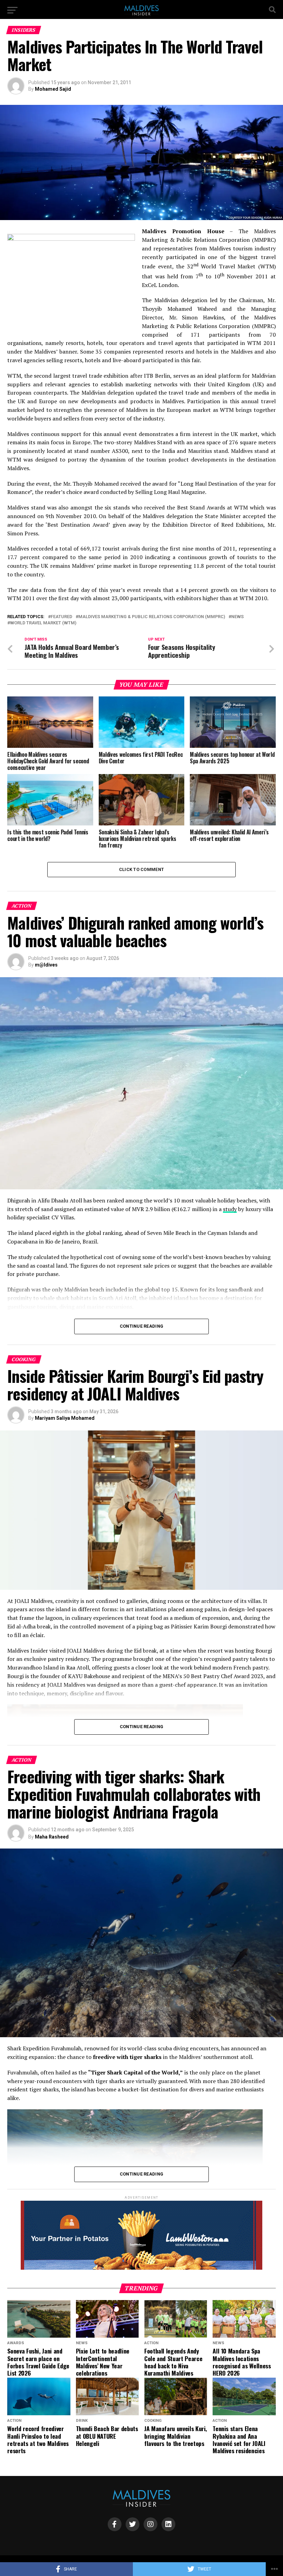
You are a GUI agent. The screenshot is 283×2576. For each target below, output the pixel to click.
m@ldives (46, 965)
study (230, 1209)
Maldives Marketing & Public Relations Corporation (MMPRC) (152, 617)
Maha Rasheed (52, 1837)
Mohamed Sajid (53, 89)
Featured (61, 617)
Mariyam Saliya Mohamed (65, 1418)
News (237, 617)
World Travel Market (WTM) (43, 623)
